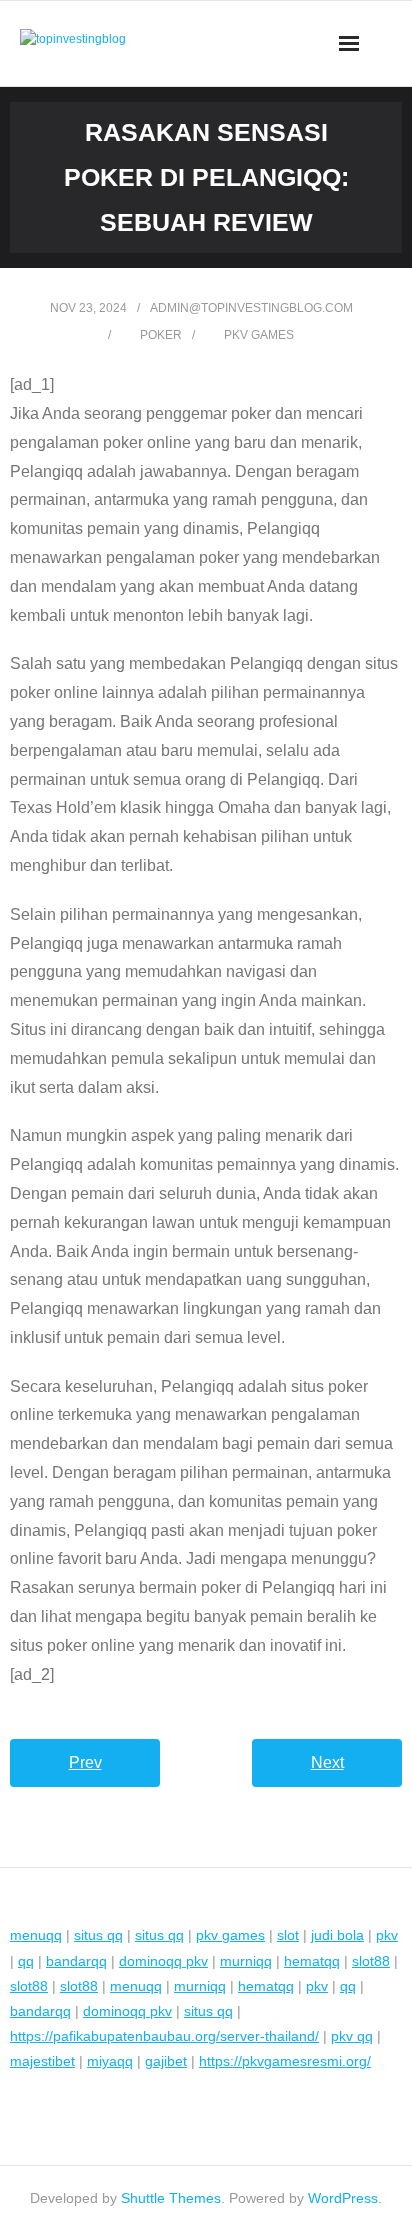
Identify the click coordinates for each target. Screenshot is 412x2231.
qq (26, 1961)
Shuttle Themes (171, 2198)
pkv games (259, 335)
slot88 (371, 1961)
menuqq (36, 1935)
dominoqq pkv (163, 1961)
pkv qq (352, 2036)
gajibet (166, 2061)
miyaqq (110, 2061)
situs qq (98, 1935)
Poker (161, 335)
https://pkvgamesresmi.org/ (285, 2061)
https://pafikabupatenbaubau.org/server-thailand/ (164, 2036)
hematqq (312, 1961)
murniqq (246, 1961)
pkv (387, 1935)
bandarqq (76, 1961)
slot (288, 1935)
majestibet (42, 2061)
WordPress (343, 2198)
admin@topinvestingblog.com (251, 308)
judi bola (337, 1935)
